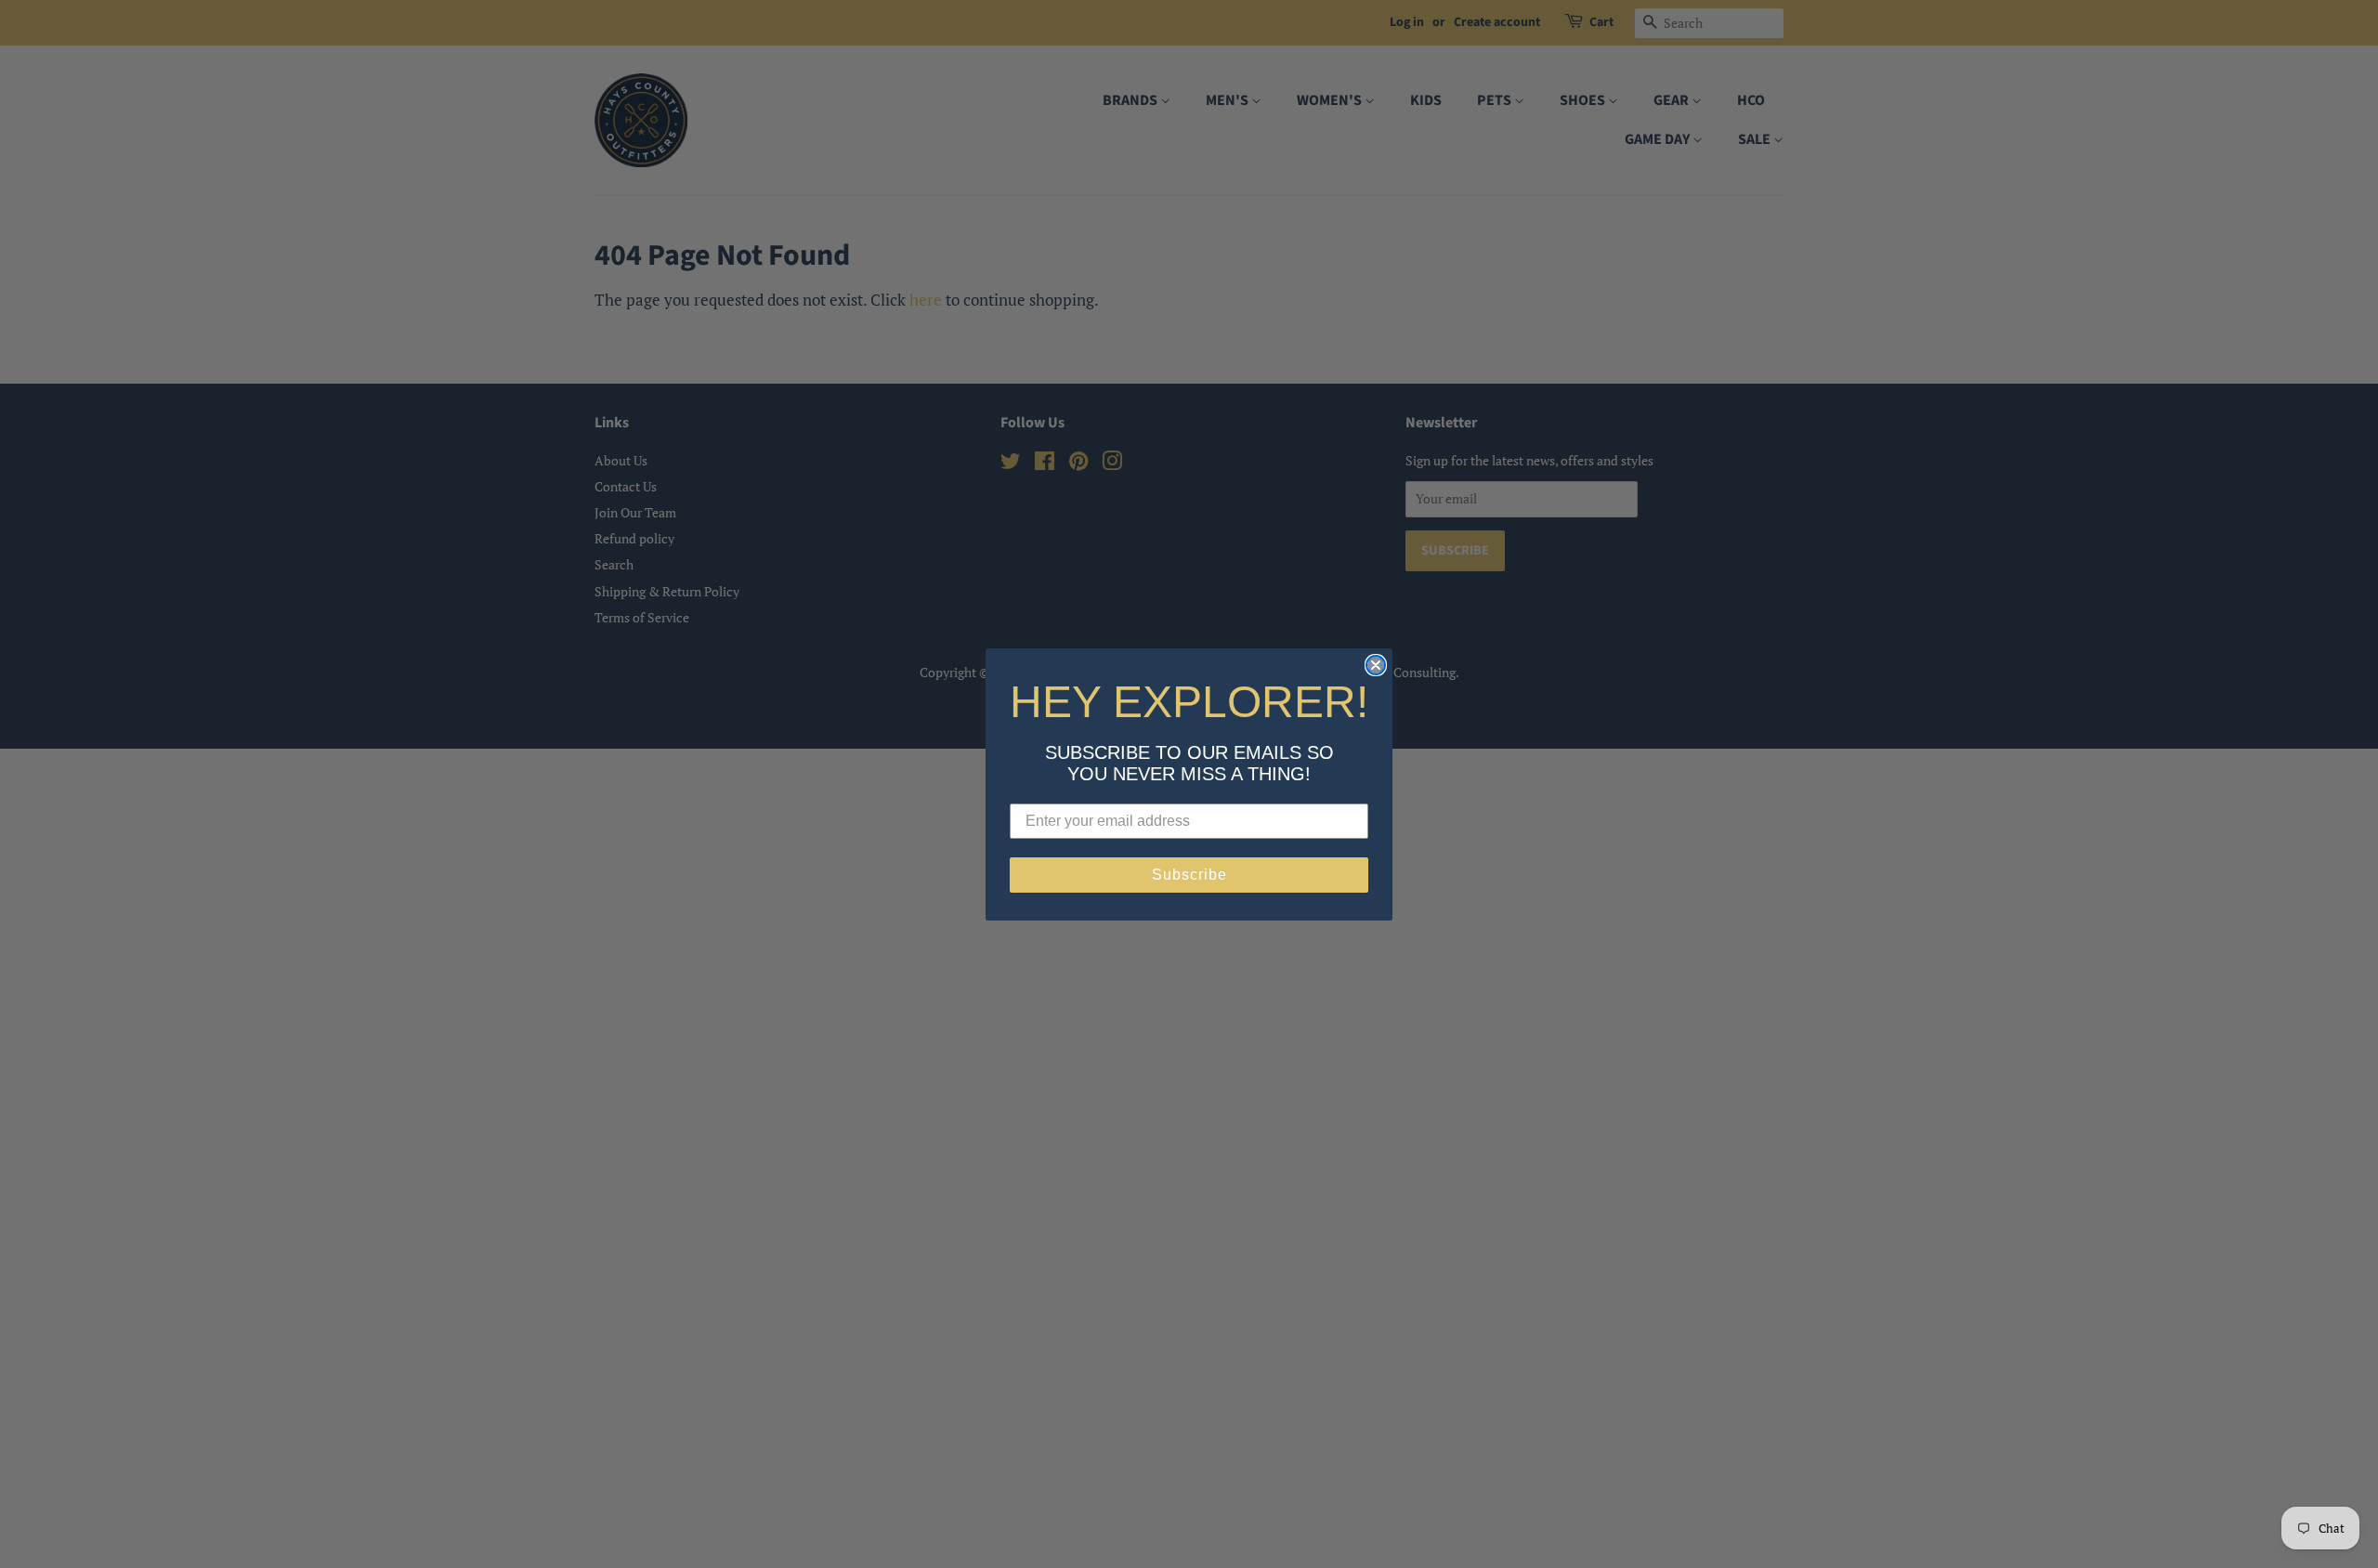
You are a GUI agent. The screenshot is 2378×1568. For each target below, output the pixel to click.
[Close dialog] (1376, 665)
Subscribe (1189, 875)
